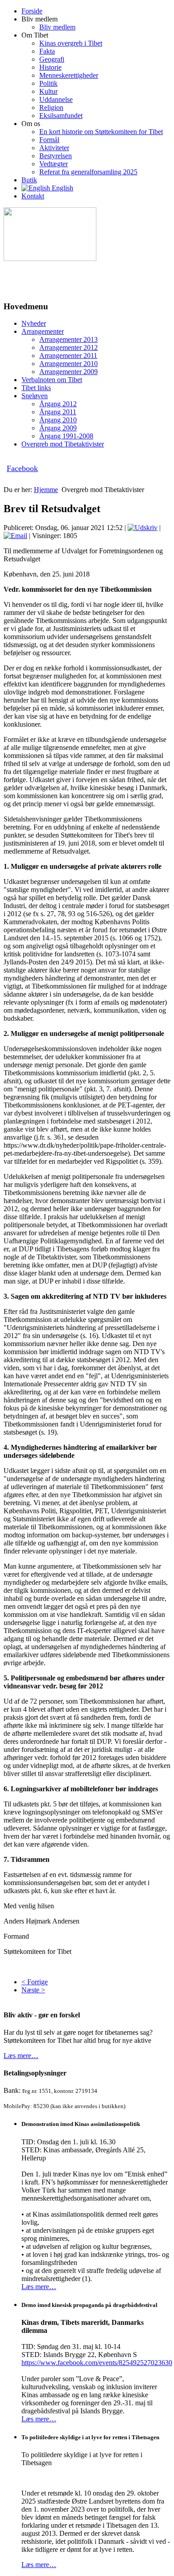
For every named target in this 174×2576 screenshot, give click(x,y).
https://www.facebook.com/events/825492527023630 (97, 2363)
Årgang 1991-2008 (66, 436)
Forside (32, 11)
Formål (49, 140)
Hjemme (46, 490)
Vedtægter (54, 164)
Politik (48, 83)
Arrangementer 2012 (68, 347)
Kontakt (33, 196)
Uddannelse (56, 99)
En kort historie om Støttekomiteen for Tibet (101, 132)
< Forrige (35, 1982)
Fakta (47, 51)
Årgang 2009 (58, 428)
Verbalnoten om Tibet (52, 380)
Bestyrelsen (56, 156)
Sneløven (35, 396)
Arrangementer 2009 (68, 372)
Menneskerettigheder (69, 75)
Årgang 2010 (58, 420)
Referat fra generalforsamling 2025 (88, 172)
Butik (29, 180)
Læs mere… (21, 2056)
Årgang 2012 (58, 404)
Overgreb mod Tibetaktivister (63, 444)
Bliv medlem (57, 27)
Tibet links (36, 388)
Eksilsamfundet (61, 116)
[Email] (15, 536)
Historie (50, 67)
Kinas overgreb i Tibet (71, 43)
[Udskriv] (143, 528)
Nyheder (34, 323)
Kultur (48, 91)
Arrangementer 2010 (68, 364)
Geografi (52, 59)
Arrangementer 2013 (68, 339)
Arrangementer (43, 331)
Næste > (33, 1990)
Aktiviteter (54, 148)
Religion (51, 107)
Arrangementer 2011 (68, 356)
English (62, 188)
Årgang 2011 (58, 412)
